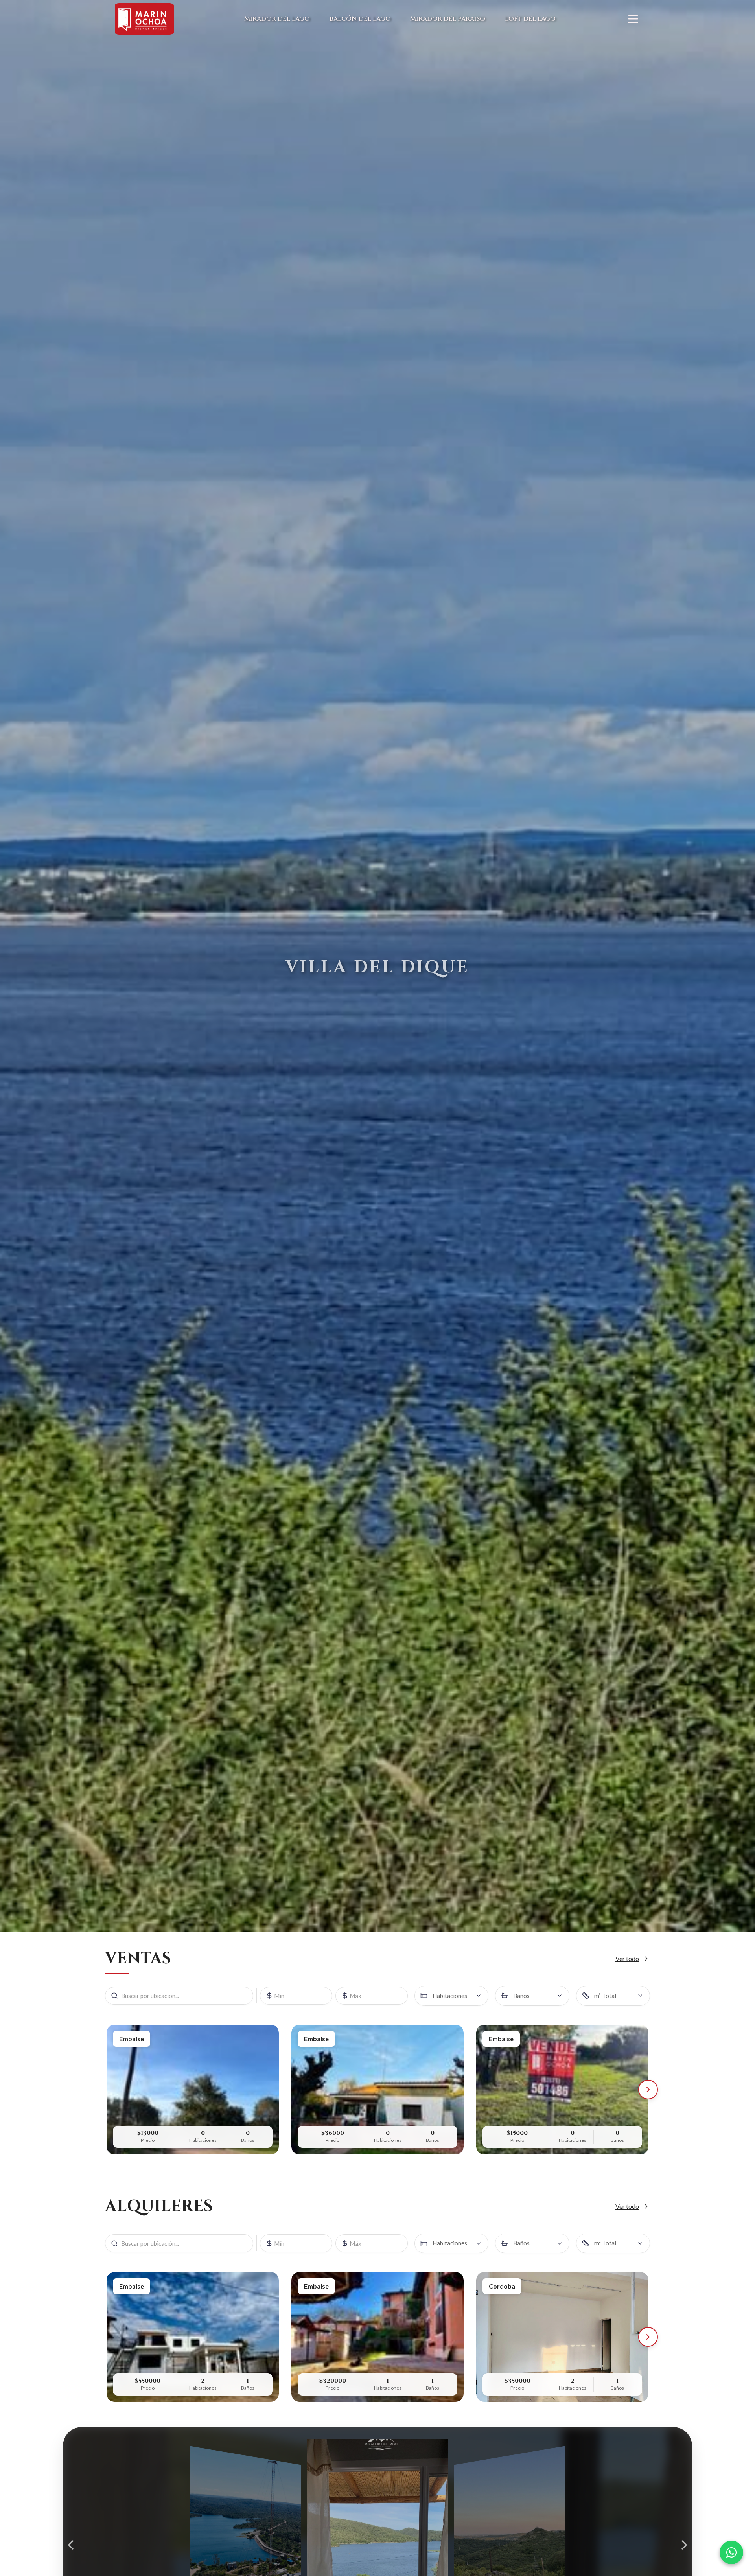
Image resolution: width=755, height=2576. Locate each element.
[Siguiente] (648, 2090)
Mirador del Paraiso (448, 19)
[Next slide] (684, 2545)
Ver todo (627, 1958)
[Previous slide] (71, 2545)
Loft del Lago (530, 19)
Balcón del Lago (360, 19)
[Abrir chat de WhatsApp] (731, 2552)
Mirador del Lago (277, 19)
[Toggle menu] (633, 19)
